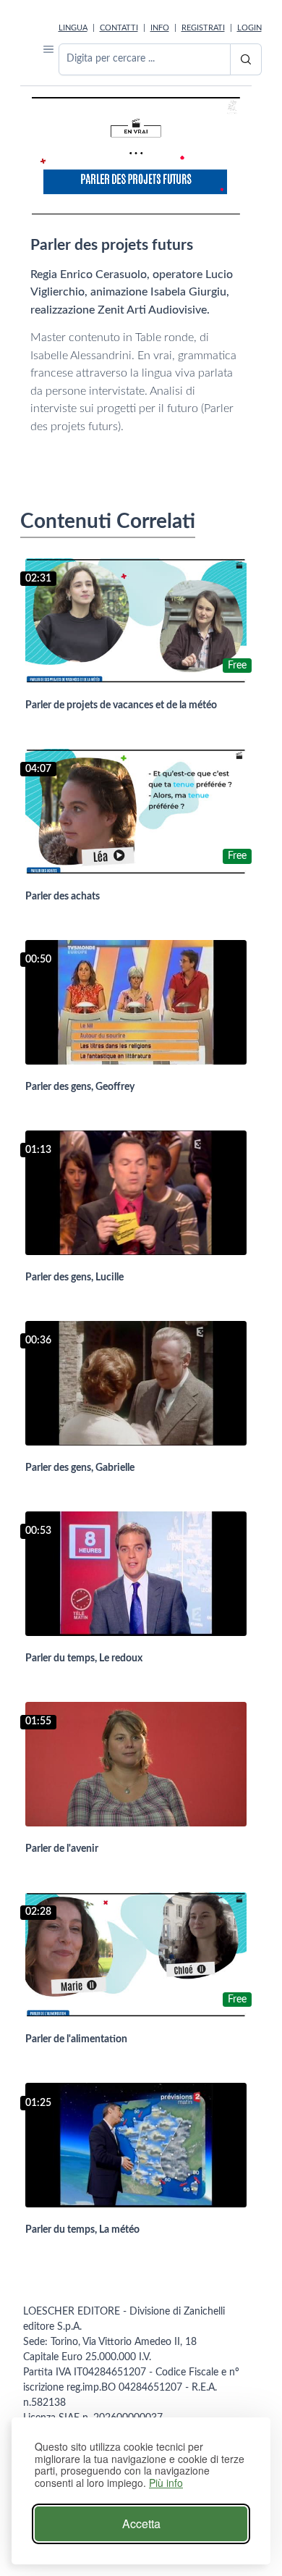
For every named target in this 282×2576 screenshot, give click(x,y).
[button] (48, 49)
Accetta (141, 2523)
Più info (166, 2483)
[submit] (246, 59)
